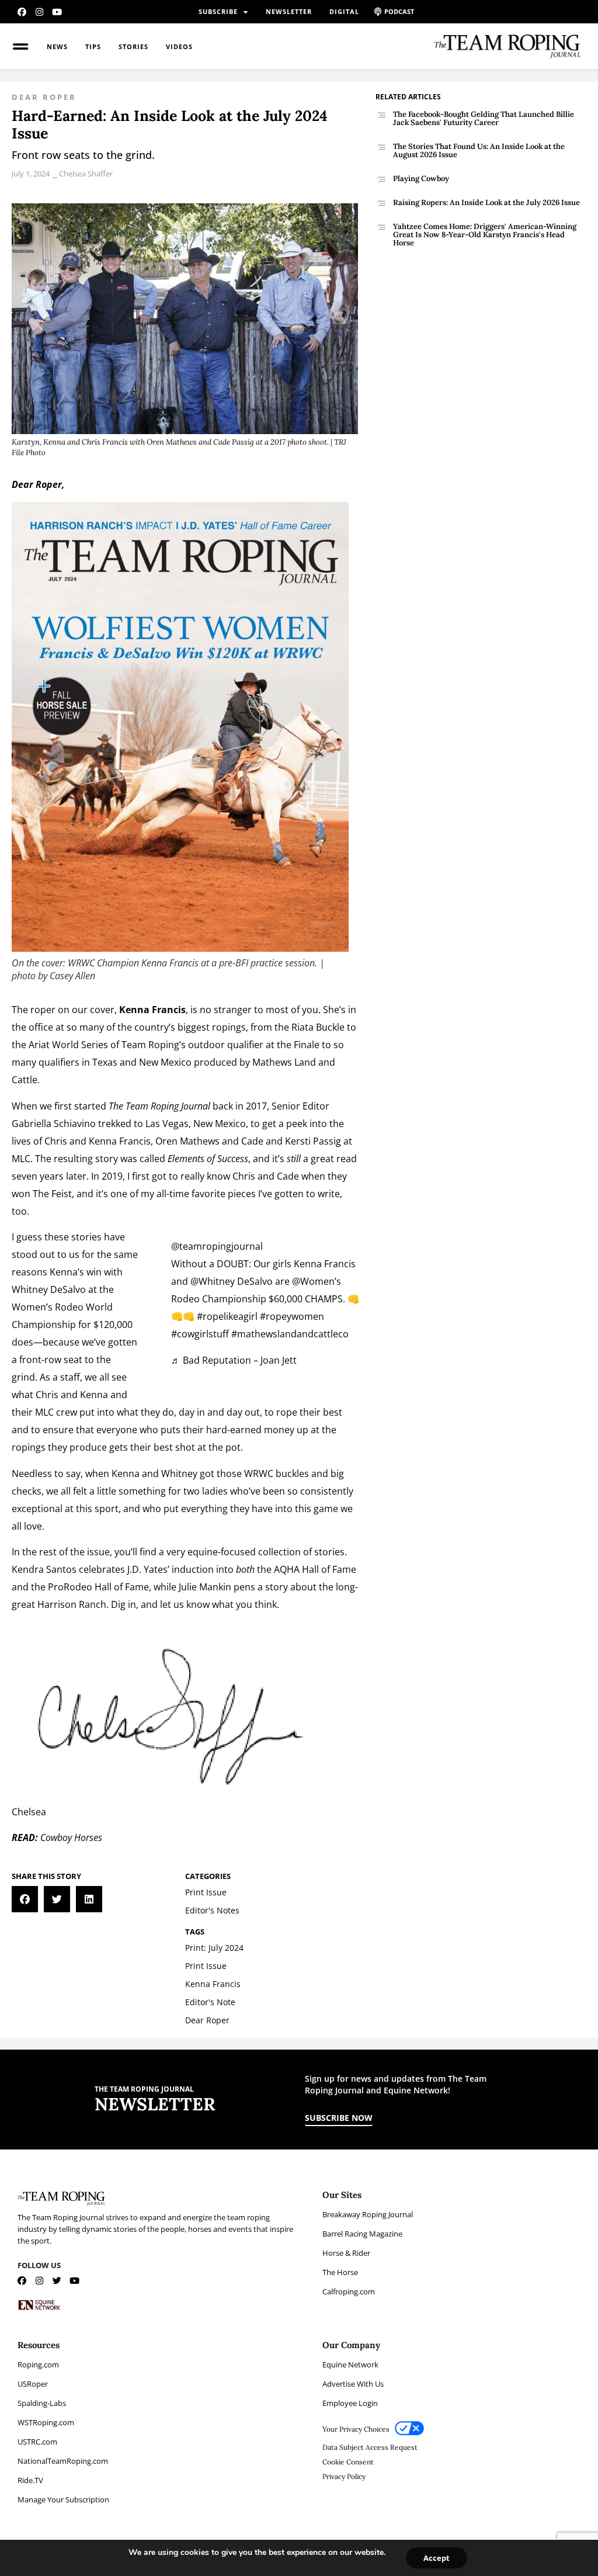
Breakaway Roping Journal (368, 2214)
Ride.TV (30, 2480)
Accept (437, 2558)
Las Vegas (167, 1124)
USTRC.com (37, 2442)
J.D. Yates (147, 1569)
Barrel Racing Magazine (362, 2234)
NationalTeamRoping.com (63, 2461)
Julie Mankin (205, 1587)
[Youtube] (57, 12)
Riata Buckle (318, 1027)
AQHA (287, 1569)
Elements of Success (208, 1159)
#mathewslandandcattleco (290, 1334)
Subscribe (218, 11)
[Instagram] (39, 12)
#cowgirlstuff (200, 1334)
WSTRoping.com (46, 2422)
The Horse (340, 2272)
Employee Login (350, 2403)
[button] (25, 1899)
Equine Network (350, 2364)
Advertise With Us (353, 2384)
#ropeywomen (292, 1316)
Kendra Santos (44, 1569)
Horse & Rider (346, 2253)
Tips (93, 46)
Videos (179, 46)
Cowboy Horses (71, 1837)
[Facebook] (22, 12)
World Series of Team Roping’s (119, 1045)
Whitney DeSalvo (49, 1289)
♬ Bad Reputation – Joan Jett (234, 1360)
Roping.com (38, 2364)
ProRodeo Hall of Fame (98, 1587)
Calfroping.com (349, 2291)
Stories (133, 46)
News (57, 46)
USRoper (33, 2384)
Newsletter (289, 11)
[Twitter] (57, 2281)
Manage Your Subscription (63, 2499)
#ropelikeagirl (227, 1316)
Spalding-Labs (42, 2403)
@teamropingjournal (217, 1246)
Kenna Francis (120, 1141)
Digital (344, 11)
